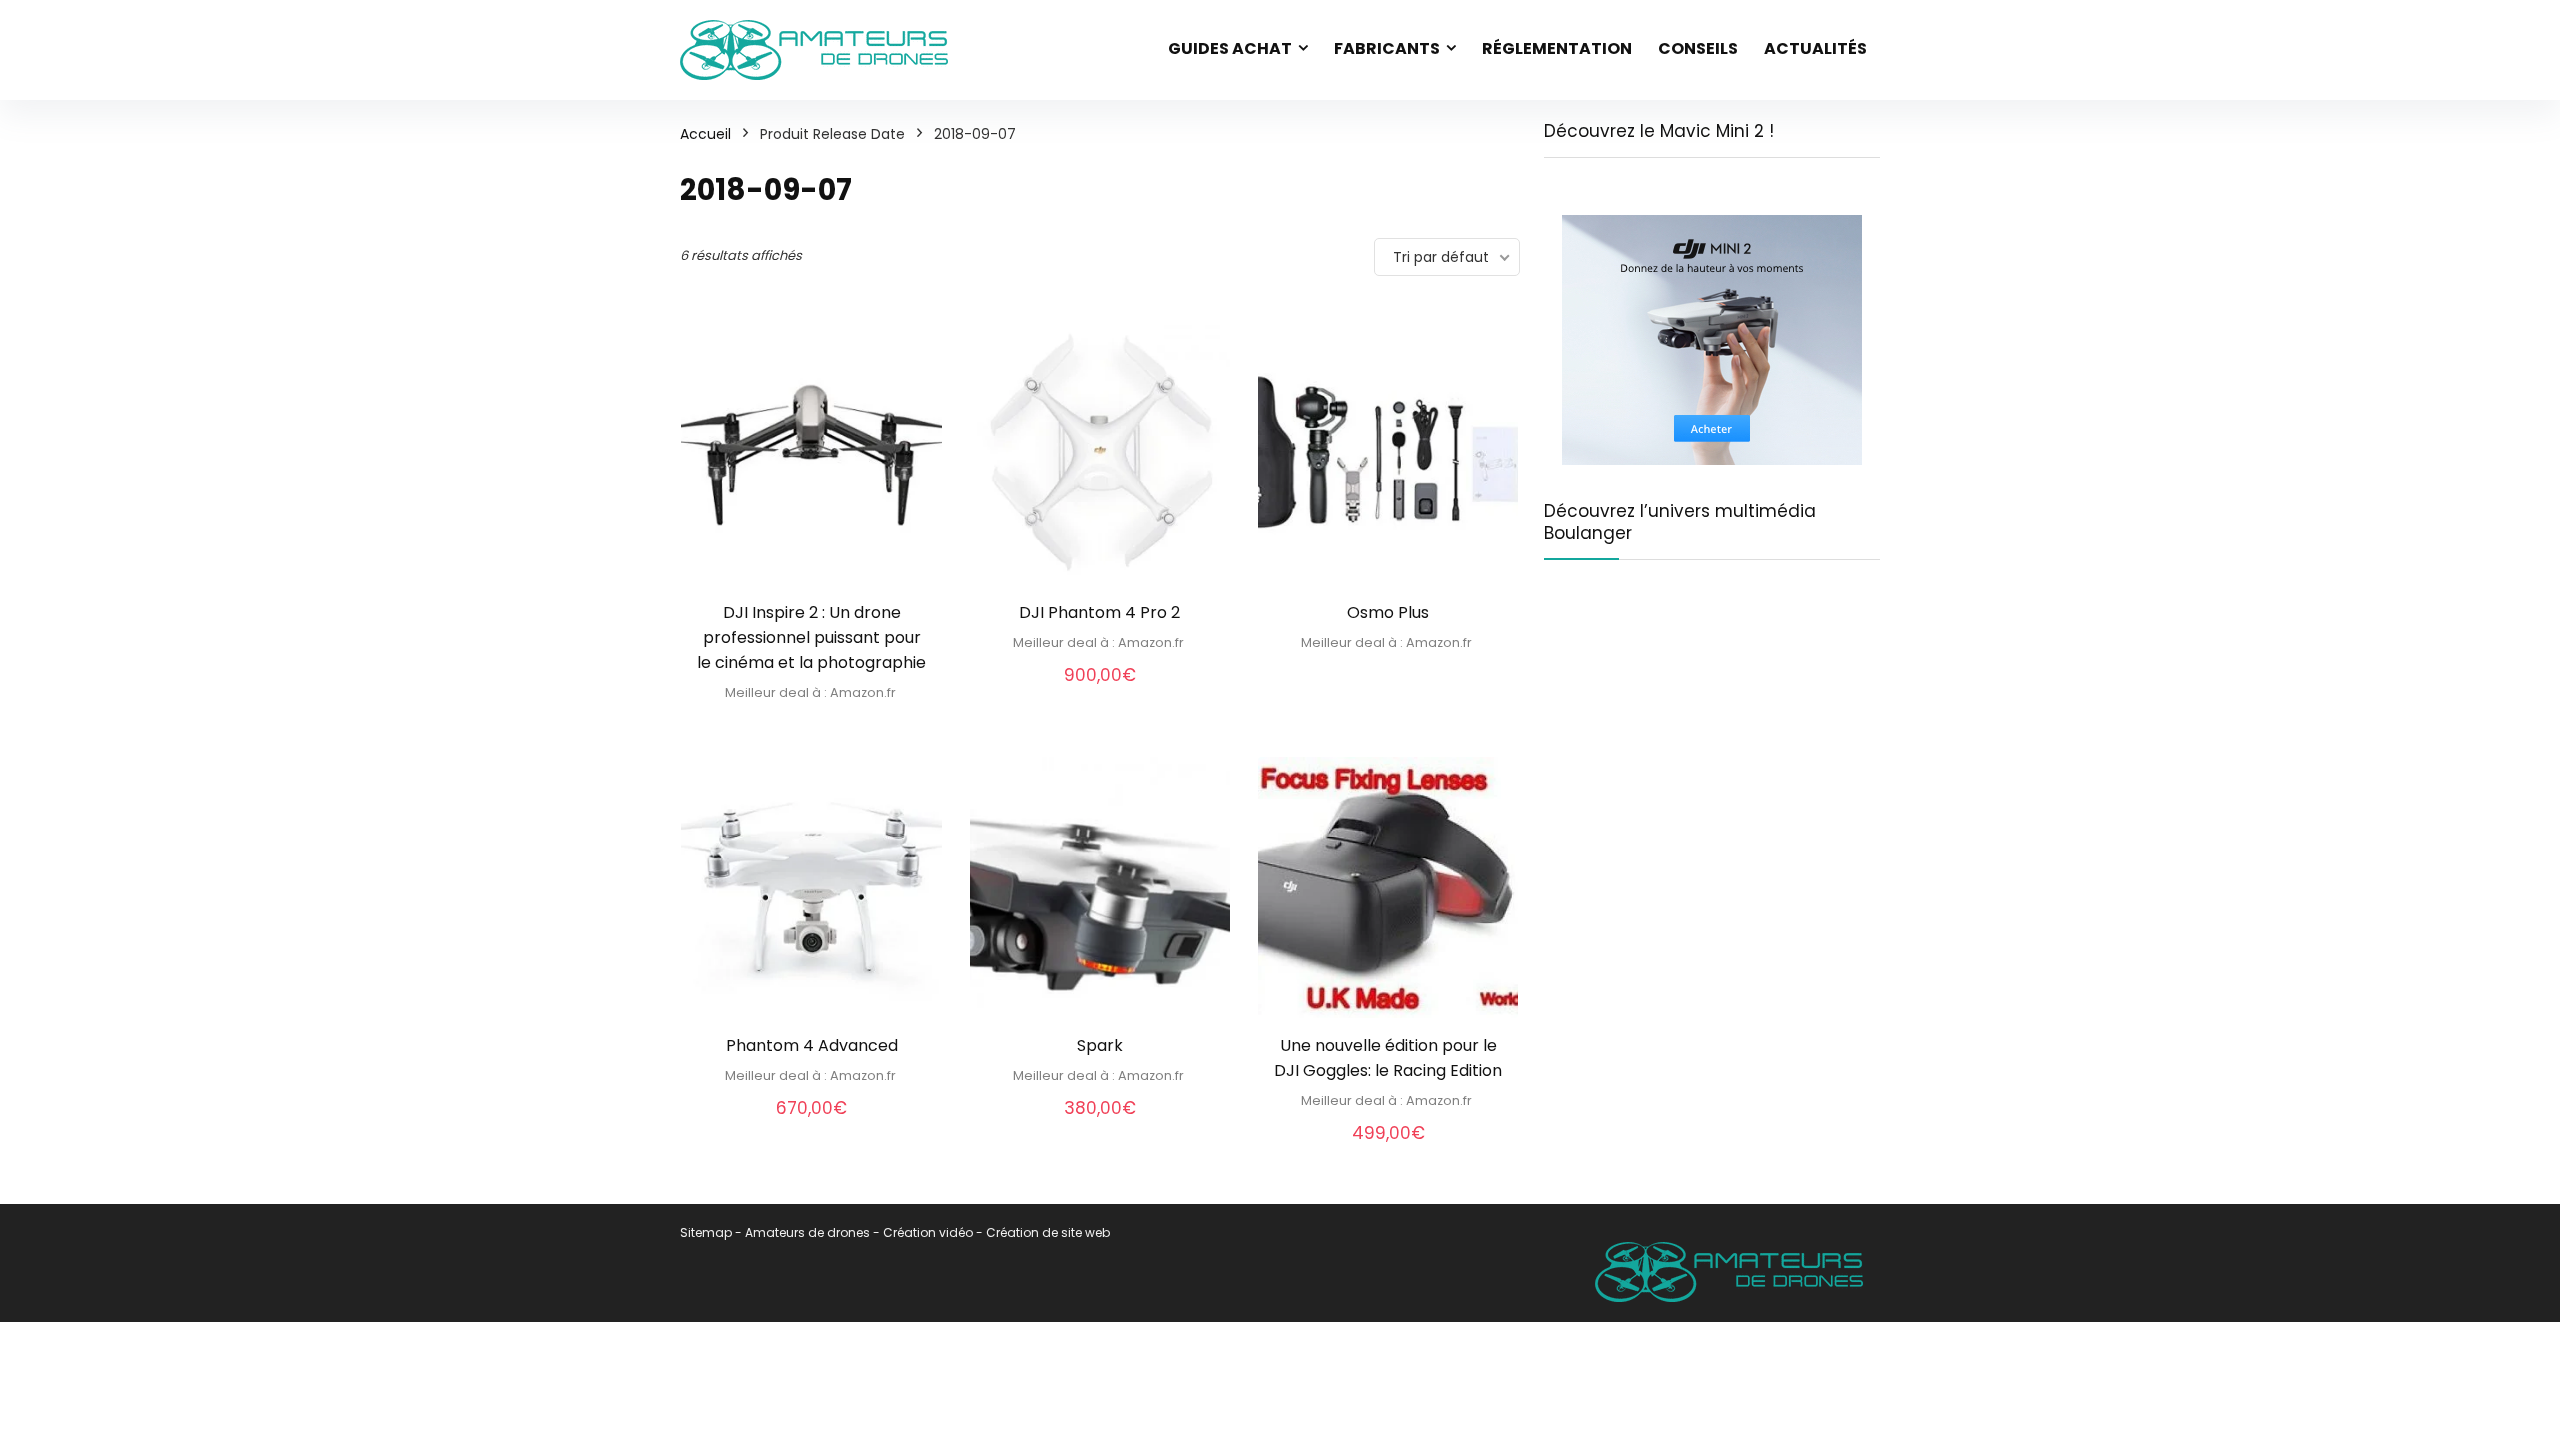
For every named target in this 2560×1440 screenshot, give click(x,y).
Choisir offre (812, 725)
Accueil (705, 134)
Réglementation (1557, 48)
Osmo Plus (1388, 612)
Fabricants (1387, 48)
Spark (1100, 1045)
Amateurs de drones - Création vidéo (859, 1232)
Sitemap (706, 1232)
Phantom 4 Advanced (812, 1045)
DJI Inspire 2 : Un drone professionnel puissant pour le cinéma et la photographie (811, 637)
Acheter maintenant (1388, 675)
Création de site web (1048, 1232)
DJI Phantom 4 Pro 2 (1099, 612)
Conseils (1698, 48)
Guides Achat (1230, 48)
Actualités (1815, 48)
